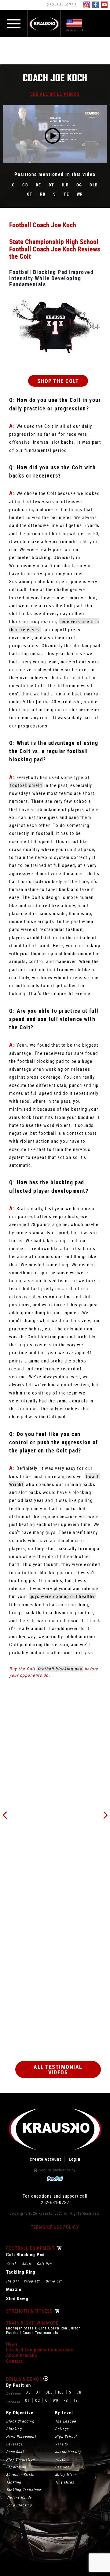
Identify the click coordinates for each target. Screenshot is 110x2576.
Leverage (15, 2444)
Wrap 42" (32, 2281)
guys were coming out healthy (62, 1596)
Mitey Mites (66, 2474)
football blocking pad (60, 1669)
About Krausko (22, 2355)
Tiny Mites (64, 2482)
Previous (5, 1815)
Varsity (61, 2444)
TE (66, 194)
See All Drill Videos (55, 94)
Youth (11, 2264)
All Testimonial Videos (58, 2069)
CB (25, 185)
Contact (14, 2361)
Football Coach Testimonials (32, 2333)
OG (79, 185)
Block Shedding (20, 2421)
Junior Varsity (68, 2452)
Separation (16, 2467)
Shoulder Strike (20, 2474)
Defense (13, 2394)
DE (38, 185)
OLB (94, 185)
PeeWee (62, 2467)
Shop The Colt (58, 381)
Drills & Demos (25, 2379)
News (12, 2344)
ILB (65, 185)
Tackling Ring (21, 2272)
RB (43, 194)
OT (30, 194)
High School (66, 2436)
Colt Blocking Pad (25, 2255)
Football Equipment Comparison (40, 2350)
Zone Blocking (19, 2505)
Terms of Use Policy (55, 2227)
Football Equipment (31, 2248)
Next (105, 1815)
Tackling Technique (24, 2490)
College (62, 2429)
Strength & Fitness (30, 2311)
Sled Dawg (17, 2298)
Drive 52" (54, 2281)
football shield (26, 785)
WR (80, 194)
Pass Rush (15, 2452)
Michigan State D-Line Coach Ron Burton (44, 2328)
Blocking (14, 2429)
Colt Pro (44, 2264)
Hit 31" (12, 2281)
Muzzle (14, 2289)
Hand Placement (21, 2436)
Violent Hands (19, 2497)
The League (66, 2421)
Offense (13, 2402)
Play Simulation (20, 2459)
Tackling (14, 2482)
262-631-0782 (62, 5)
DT (51, 185)
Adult (27, 2264)
